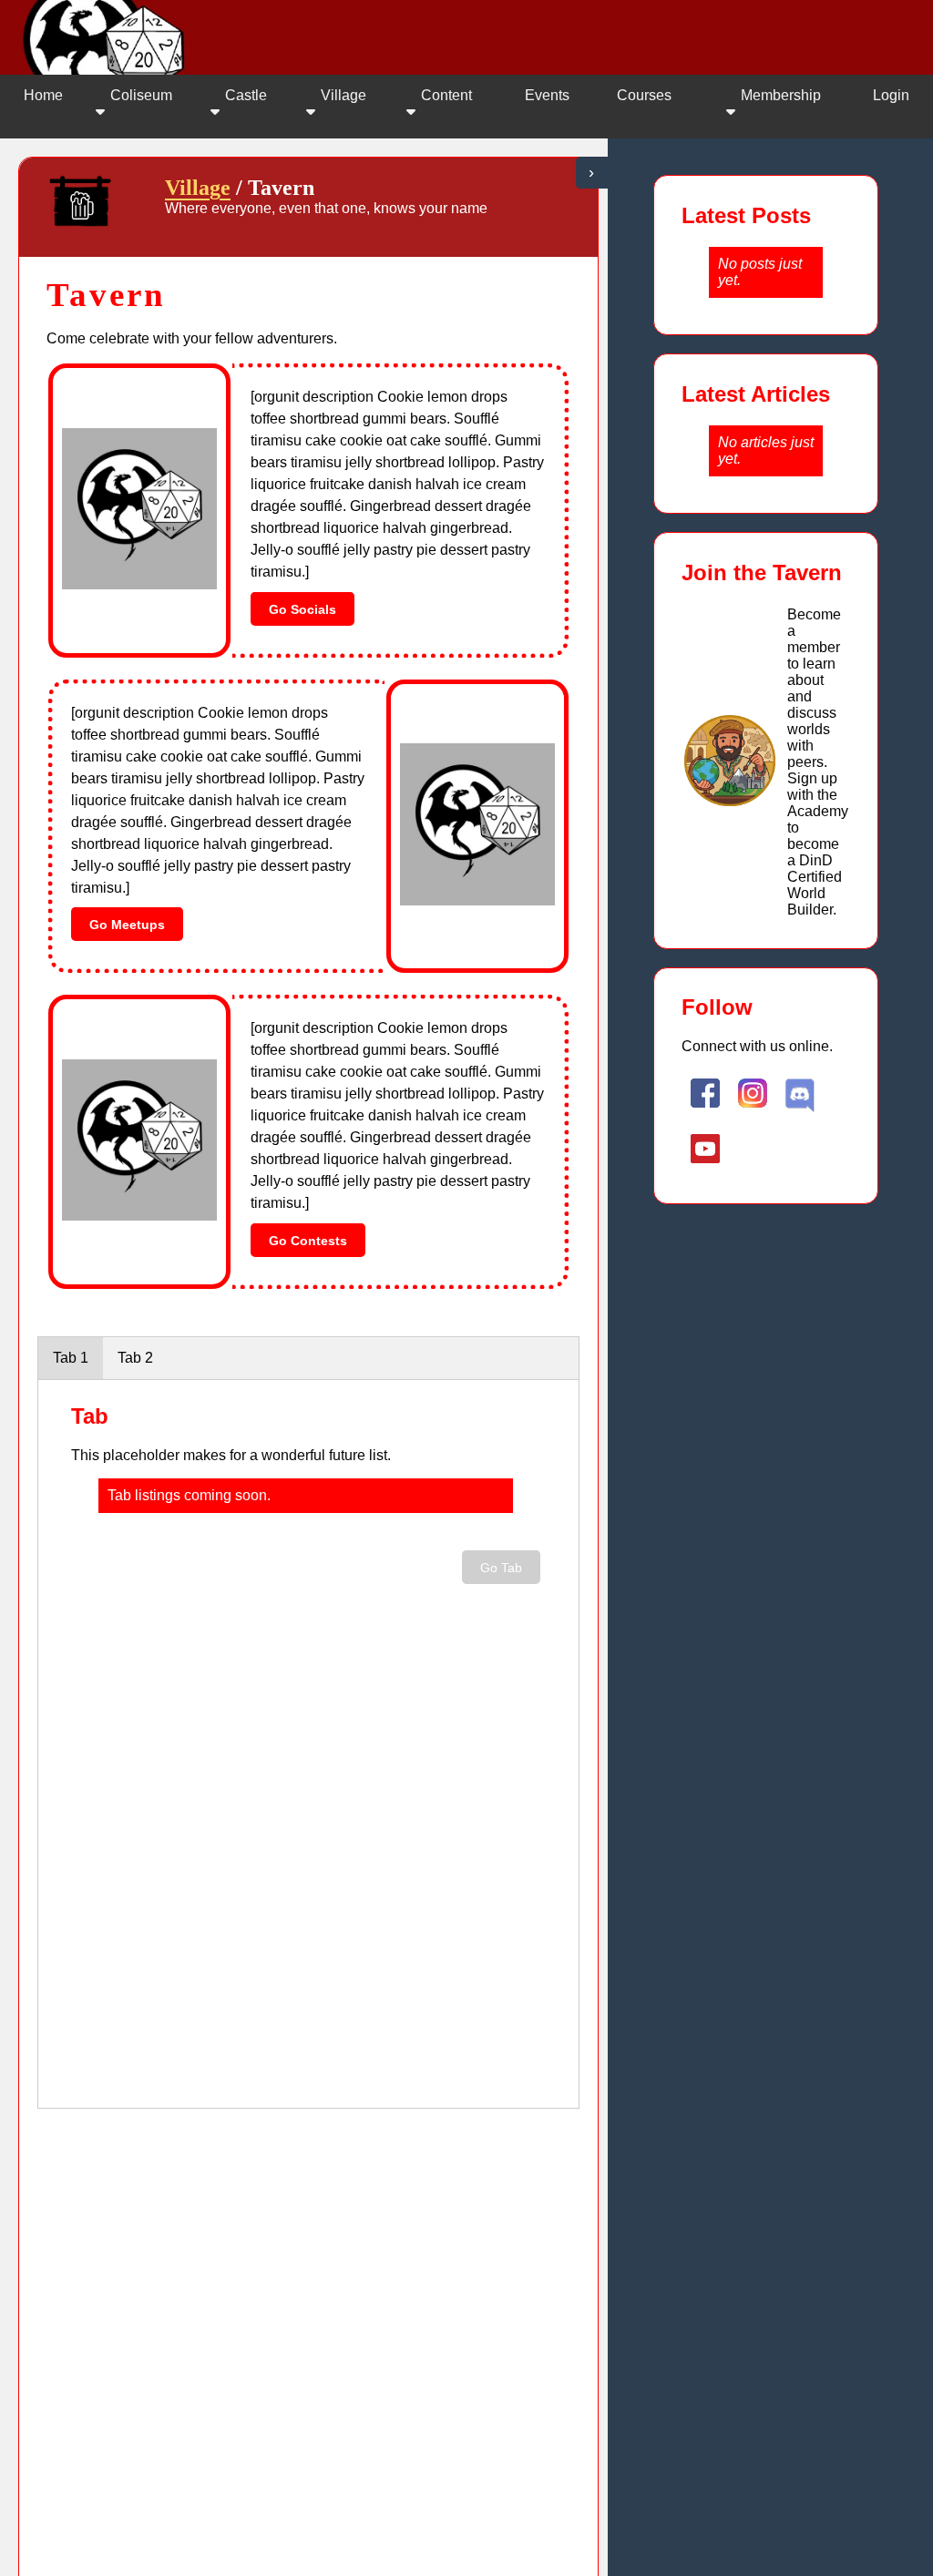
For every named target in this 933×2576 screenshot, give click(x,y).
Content (446, 95)
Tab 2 (135, 1358)
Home (43, 95)
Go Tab (501, 1568)
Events (547, 95)
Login (891, 95)
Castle (246, 95)
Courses (644, 95)
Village (343, 95)
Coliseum (141, 95)
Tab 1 (71, 1358)
